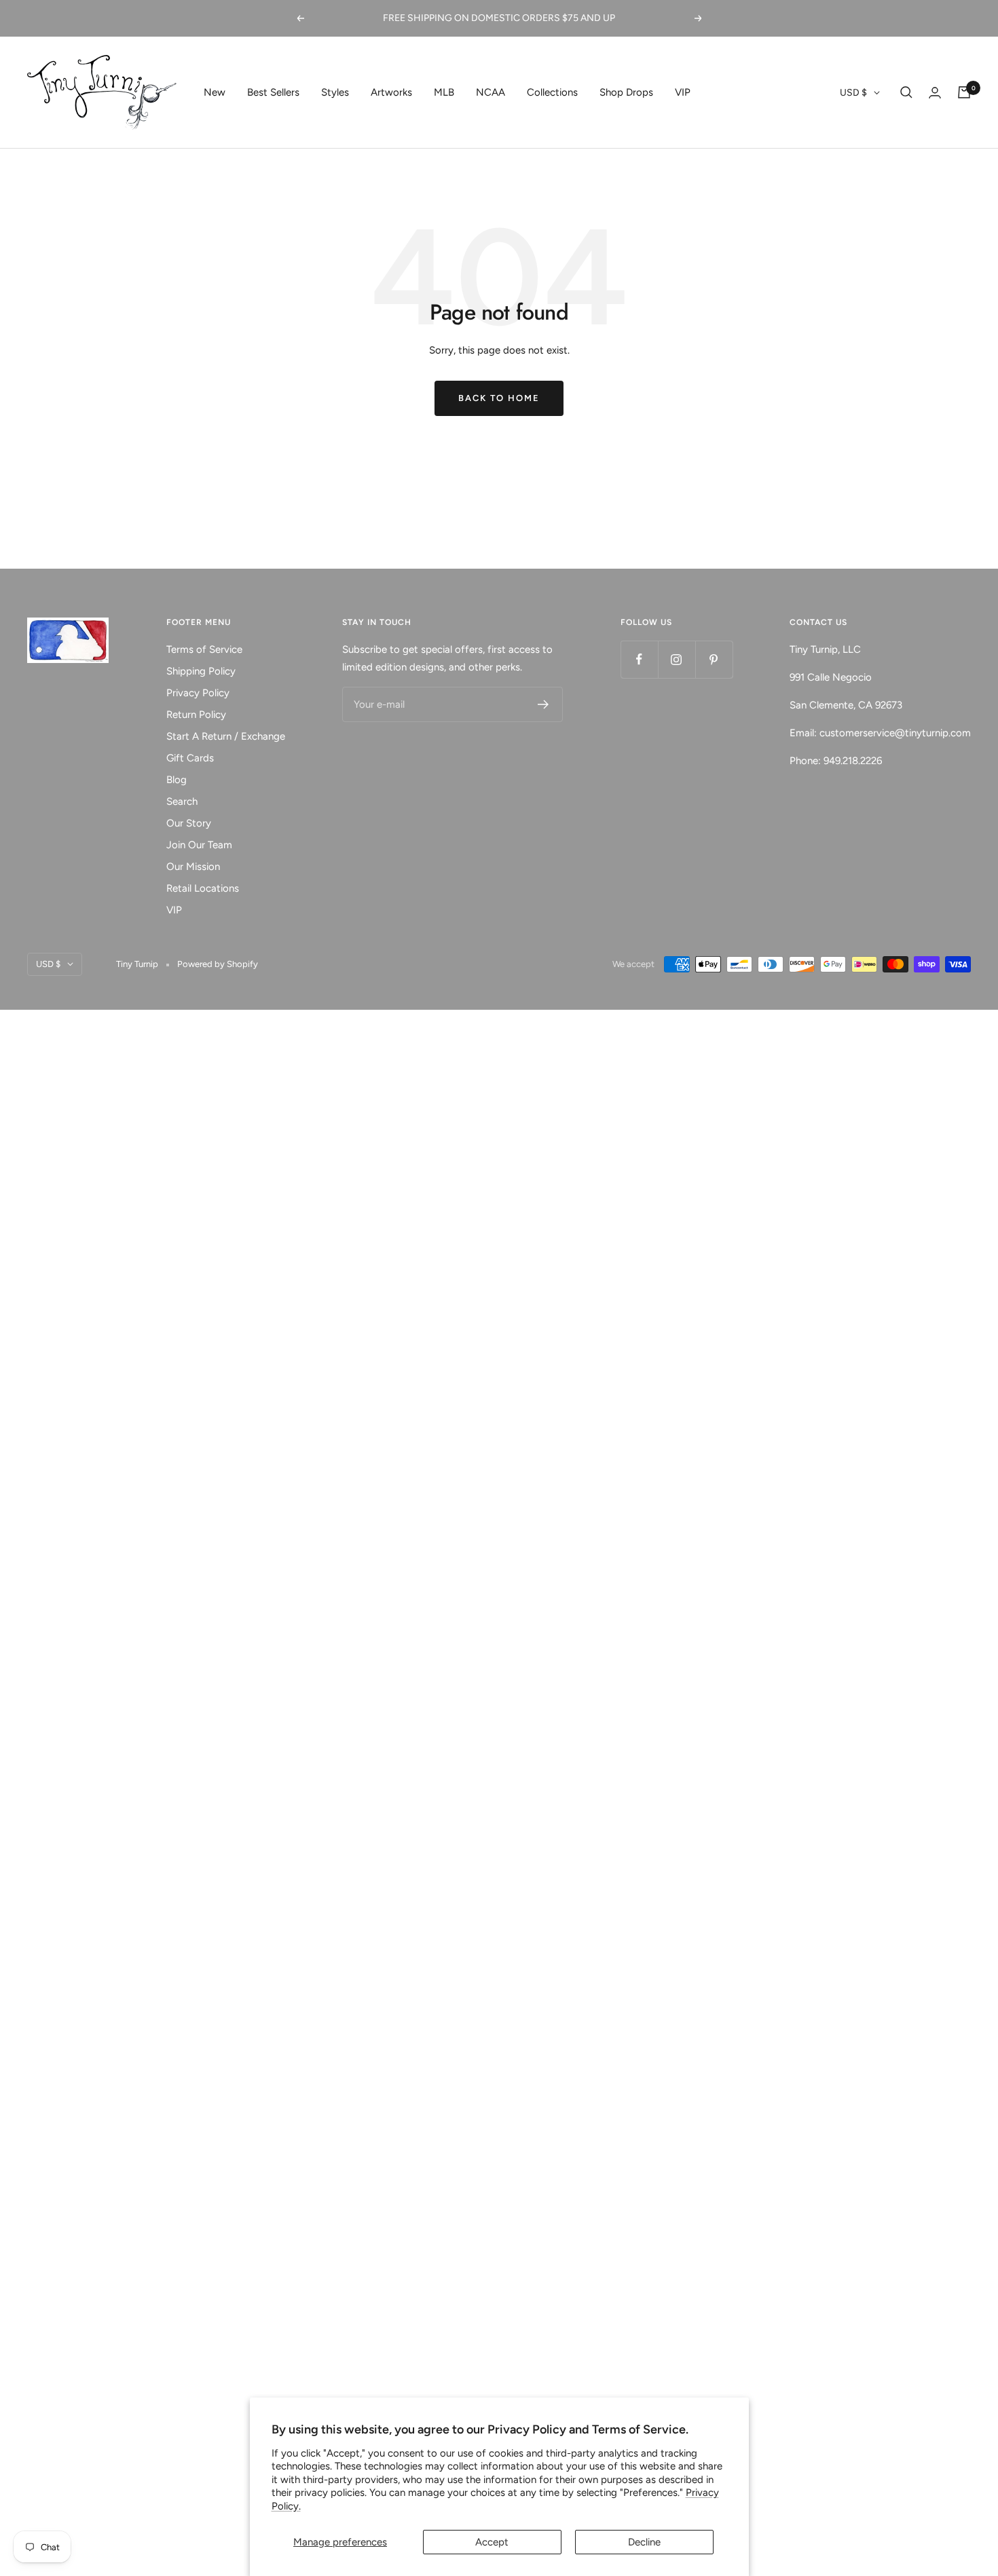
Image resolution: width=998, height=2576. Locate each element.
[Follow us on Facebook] (639, 659)
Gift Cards (190, 758)
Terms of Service (204, 649)
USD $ (853, 93)
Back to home (499, 398)
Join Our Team (199, 845)
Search (182, 801)
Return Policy (196, 715)
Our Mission (193, 867)
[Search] (906, 92)
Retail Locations (203, 888)
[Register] (543, 704)
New (215, 92)
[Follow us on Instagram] (677, 659)
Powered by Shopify (218, 964)
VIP (683, 92)
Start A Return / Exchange (226, 736)
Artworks (391, 92)
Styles (335, 92)
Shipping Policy (201, 671)
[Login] (935, 93)
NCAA (491, 92)
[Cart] (964, 92)
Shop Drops (626, 92)
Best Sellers (273, 92)
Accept (492, 2542)
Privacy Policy (198, 693)
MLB (444, 92)
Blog (177, 780)
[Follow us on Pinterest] (714, 659)
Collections (552, 92)
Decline (644, 2542)
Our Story (189, 823)
